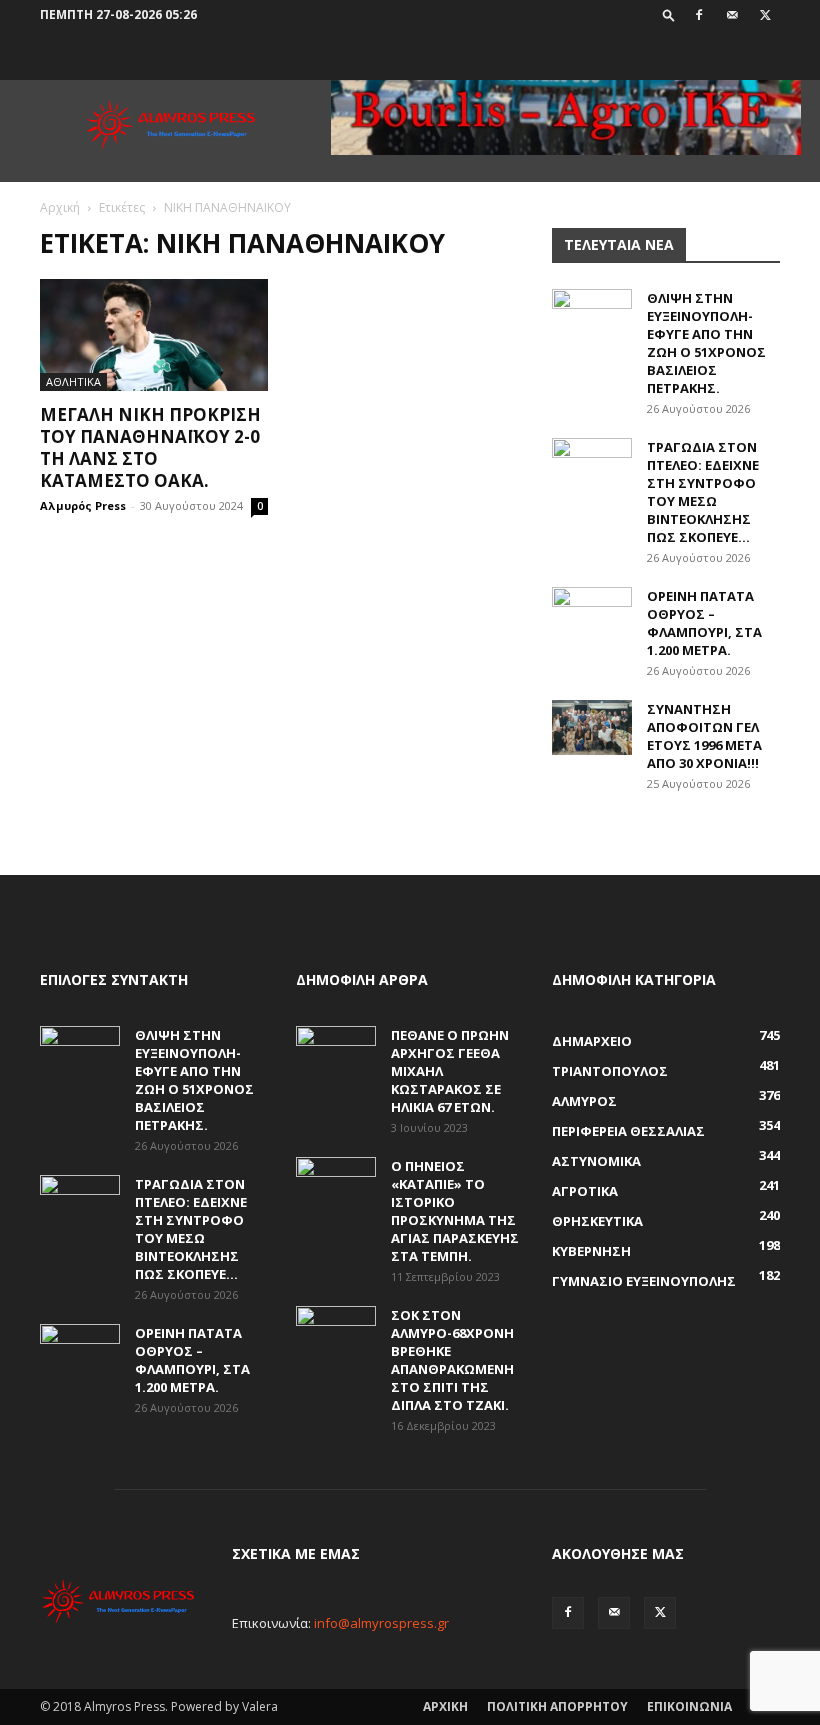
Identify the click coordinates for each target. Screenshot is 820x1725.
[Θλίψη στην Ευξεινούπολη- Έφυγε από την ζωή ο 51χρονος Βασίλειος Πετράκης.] (592, 317)
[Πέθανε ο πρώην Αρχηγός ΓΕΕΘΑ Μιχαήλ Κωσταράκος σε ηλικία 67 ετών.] (336, 1054)
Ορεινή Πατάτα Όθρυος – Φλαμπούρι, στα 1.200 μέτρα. (704, 623)
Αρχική (60, 207)
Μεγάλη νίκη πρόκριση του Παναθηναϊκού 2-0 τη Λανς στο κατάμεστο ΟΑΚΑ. (150, 447)
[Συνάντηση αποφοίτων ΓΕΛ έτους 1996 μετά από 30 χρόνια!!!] (592, 727)
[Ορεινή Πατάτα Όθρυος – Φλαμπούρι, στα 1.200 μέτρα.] (592, 615)
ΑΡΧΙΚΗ (445, 1706)
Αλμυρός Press (83, 505)
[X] (765, 15)
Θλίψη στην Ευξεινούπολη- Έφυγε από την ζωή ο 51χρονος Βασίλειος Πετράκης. (706, 343)
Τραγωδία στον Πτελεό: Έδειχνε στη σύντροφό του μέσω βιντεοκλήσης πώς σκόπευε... (703, 492)
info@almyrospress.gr (381, 1623)
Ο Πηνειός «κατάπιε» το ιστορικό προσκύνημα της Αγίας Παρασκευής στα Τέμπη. (455, 1211)
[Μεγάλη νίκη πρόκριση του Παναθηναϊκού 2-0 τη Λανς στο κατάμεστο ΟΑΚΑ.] (154, 335)
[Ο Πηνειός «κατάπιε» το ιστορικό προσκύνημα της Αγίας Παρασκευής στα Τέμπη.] (336, 1185)
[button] (669, 14)
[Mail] (732, 15)
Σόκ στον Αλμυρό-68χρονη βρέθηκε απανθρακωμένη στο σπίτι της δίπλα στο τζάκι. (452, 1360)
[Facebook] (699, 15)
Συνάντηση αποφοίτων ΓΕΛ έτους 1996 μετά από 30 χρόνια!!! (704, 736)
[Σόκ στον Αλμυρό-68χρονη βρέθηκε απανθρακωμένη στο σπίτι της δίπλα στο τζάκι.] (336, 1334)
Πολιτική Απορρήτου (557, 1706)
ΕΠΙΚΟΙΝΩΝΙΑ (689, 1706)
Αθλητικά (73, 381)
